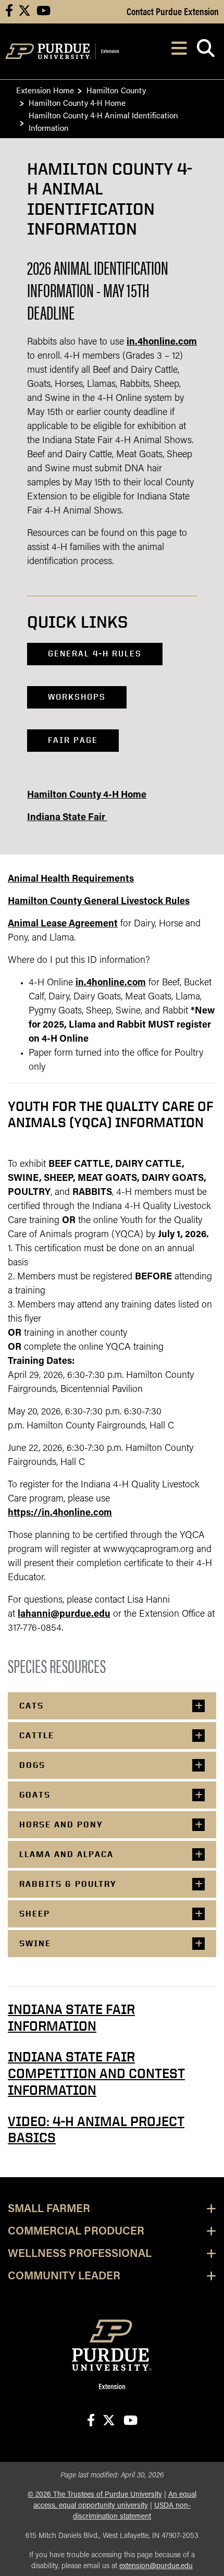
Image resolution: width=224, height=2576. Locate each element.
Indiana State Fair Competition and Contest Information (96, 2073)
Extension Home (45, 90)
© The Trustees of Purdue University (95, 2495)
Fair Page (73, 740)
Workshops (77, 697)
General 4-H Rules (95, 654)
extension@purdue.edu (156, 2566)
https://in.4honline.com (60, 1513)
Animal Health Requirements (71, 880)
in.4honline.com (162, 343)
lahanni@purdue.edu (64, 1615)
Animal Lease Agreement (63, 924)
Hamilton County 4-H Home (77, 102)
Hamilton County (116, 90)
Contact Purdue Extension (173, 11)
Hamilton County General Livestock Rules (99, 902)
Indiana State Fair (67, 818)
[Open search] (206, 51)
